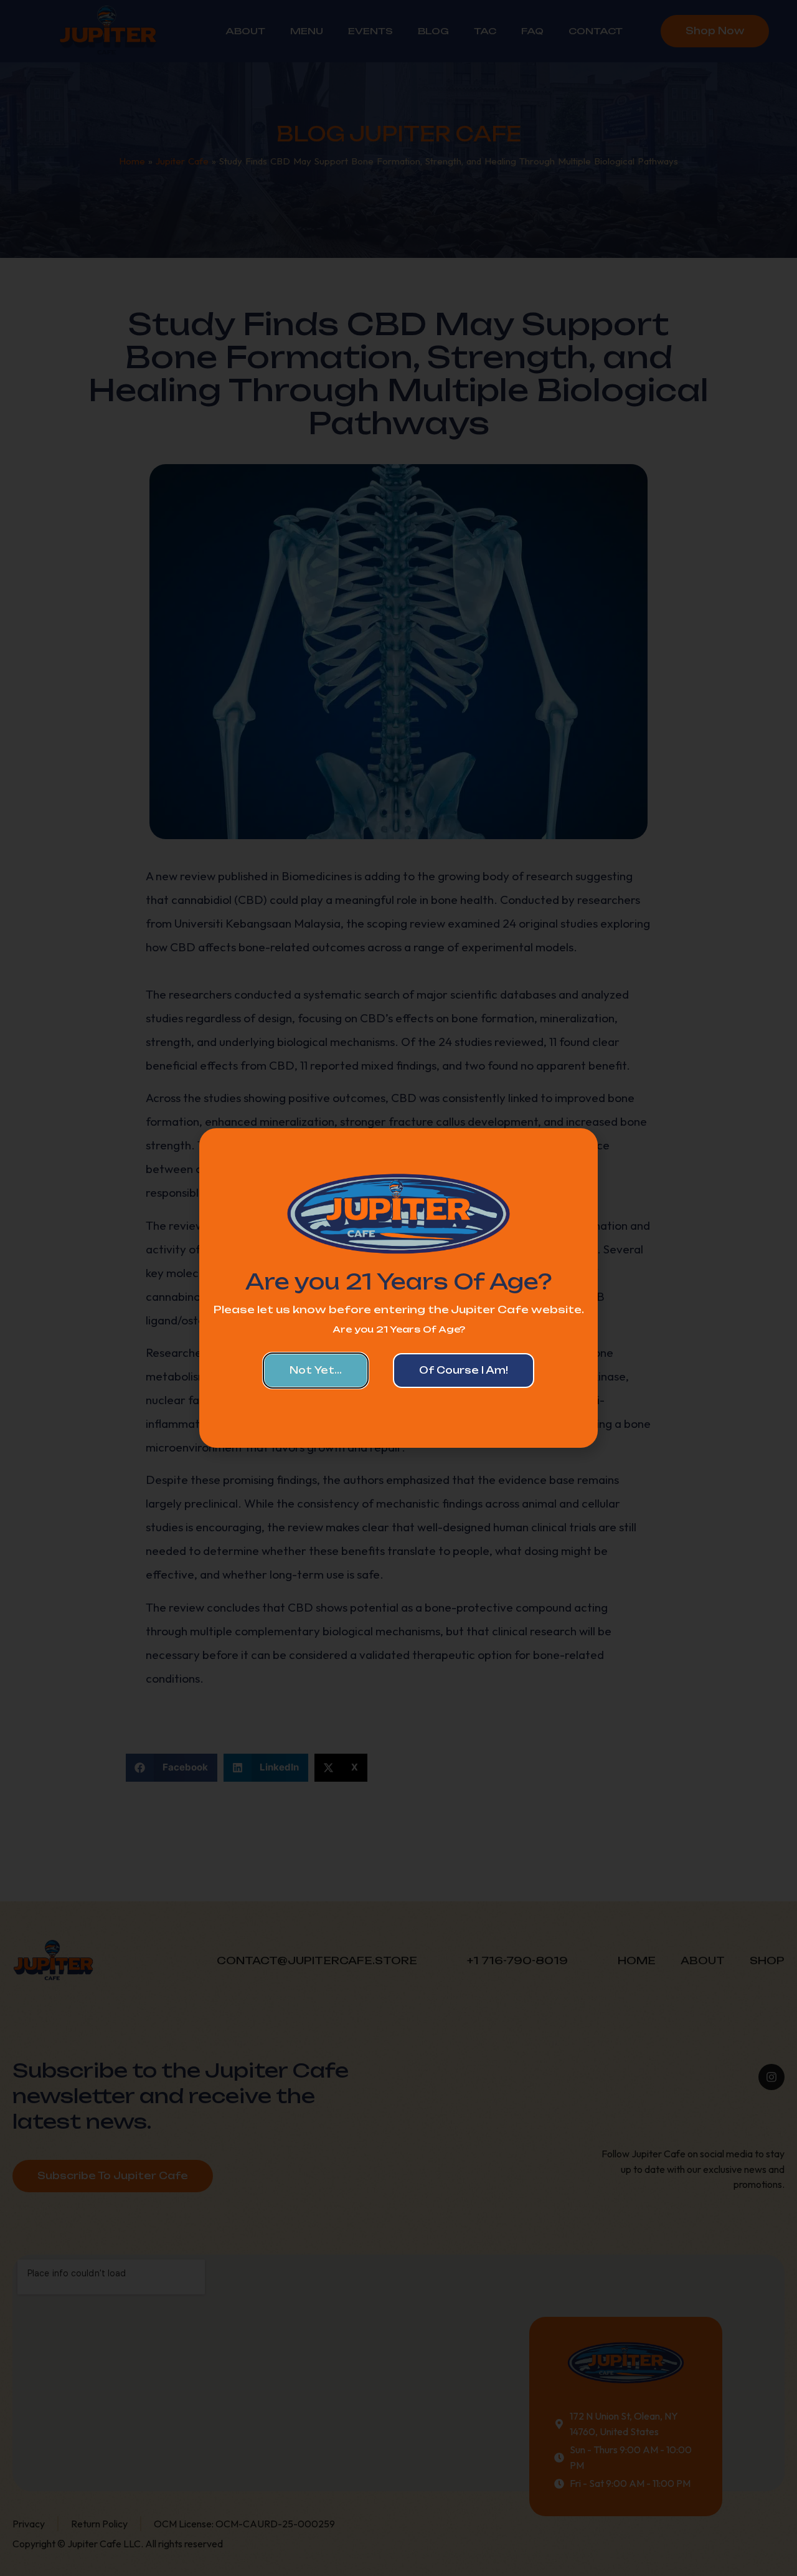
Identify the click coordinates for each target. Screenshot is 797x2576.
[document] (398, 1288)
